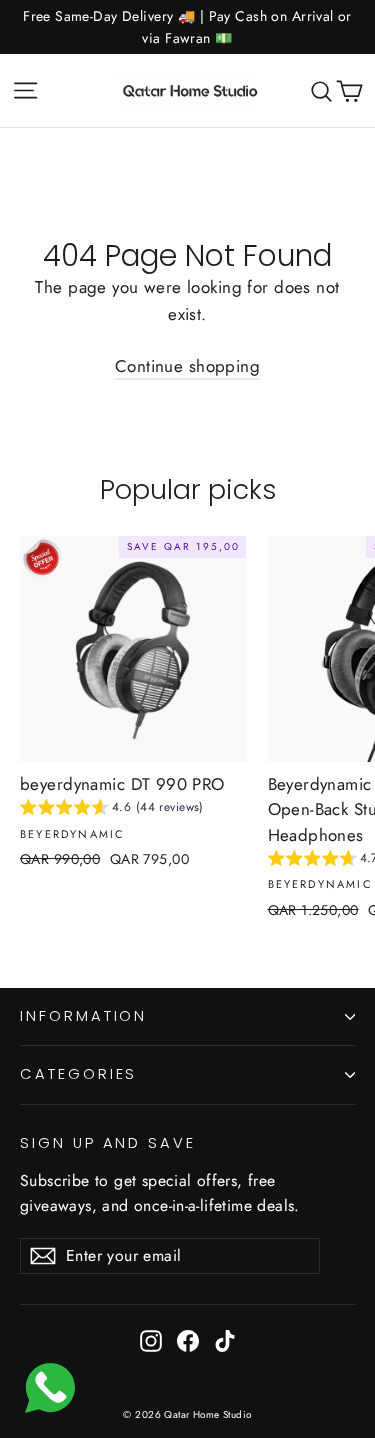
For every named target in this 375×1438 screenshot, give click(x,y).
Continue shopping (187, 366)
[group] (112, 809)
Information (83, 1016)
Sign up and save (108, 1143)
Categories (78, 1074)
